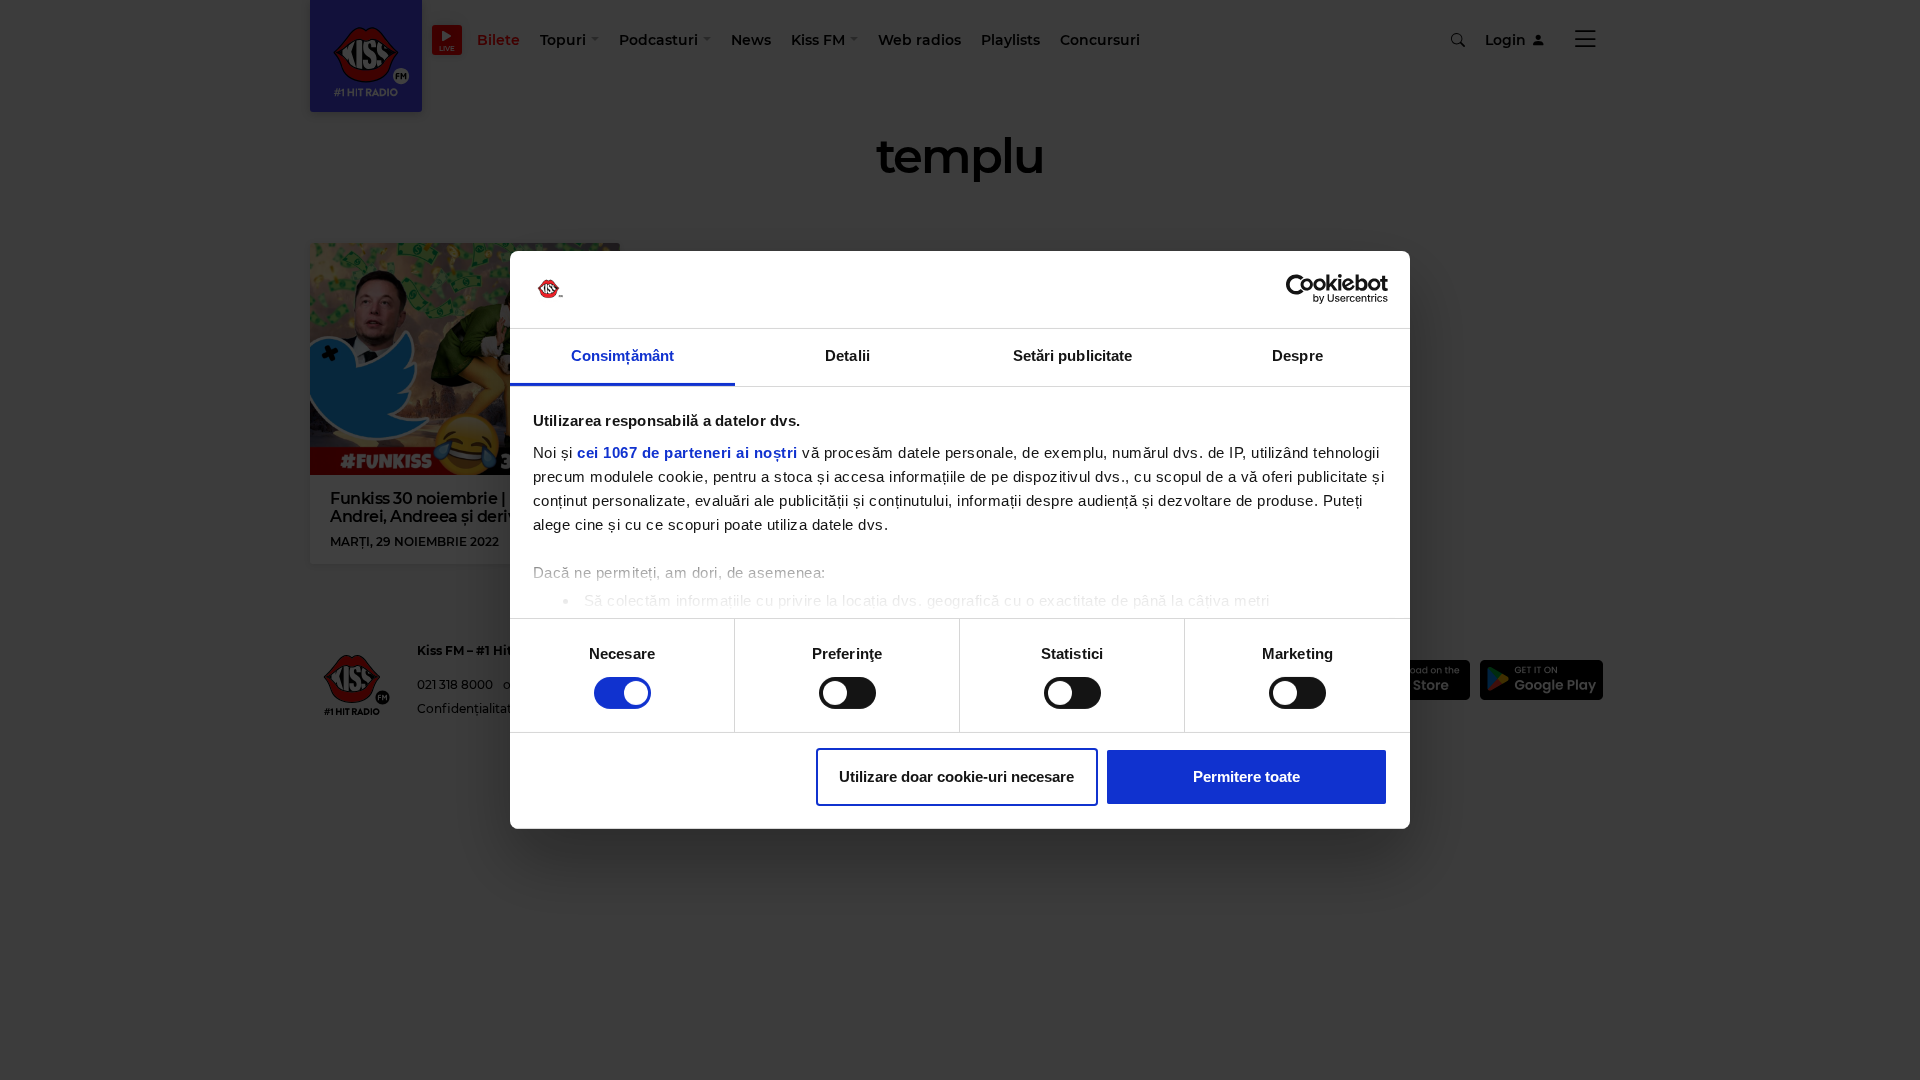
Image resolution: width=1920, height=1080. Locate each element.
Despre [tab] (1297, 355)
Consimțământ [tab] (622, 355)
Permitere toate (1246, 776)
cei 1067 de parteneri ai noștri (687, 452)
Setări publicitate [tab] (1073, 355)
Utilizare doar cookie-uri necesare (956, 776)
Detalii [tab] (847, 355)
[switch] (847, 693)
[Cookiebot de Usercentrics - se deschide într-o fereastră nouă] (1300, 289)
